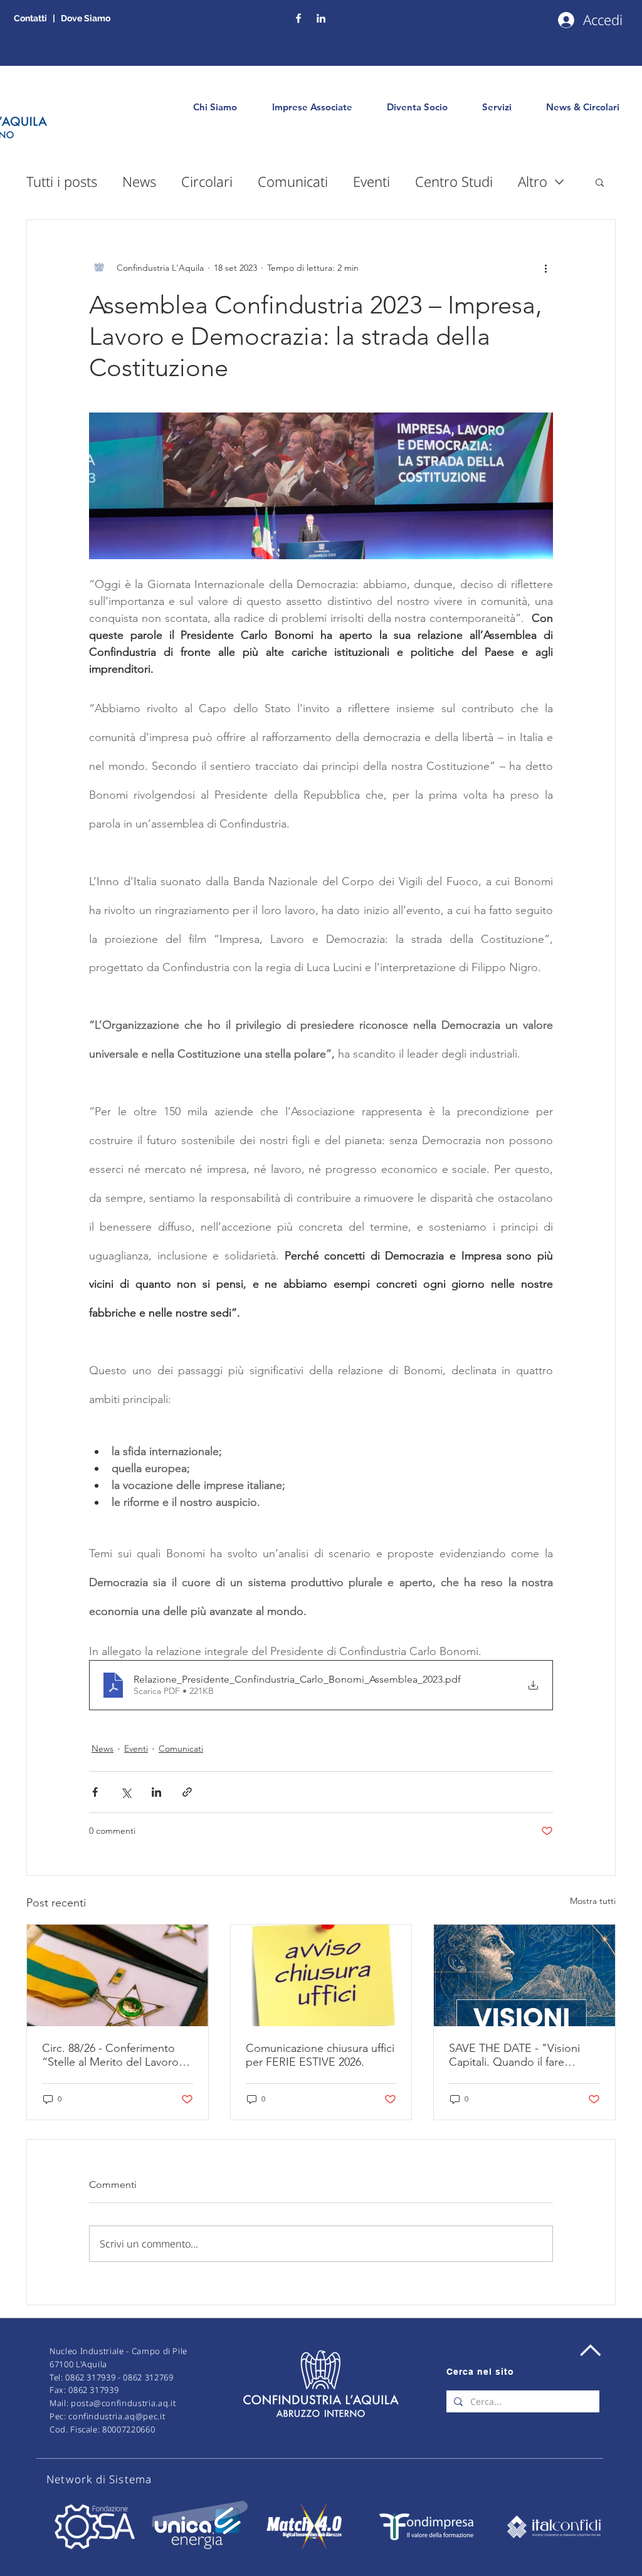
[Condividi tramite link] (187, 1792)
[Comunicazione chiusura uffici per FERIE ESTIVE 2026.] (321, 1975)
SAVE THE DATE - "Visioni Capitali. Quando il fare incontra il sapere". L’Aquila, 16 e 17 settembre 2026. (519, 2055)
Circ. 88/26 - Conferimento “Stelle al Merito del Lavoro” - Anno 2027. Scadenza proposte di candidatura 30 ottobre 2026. (117, 2055)
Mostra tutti (593, 1901)
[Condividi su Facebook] (95, 1792)
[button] (600, 182)
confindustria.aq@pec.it (117, 2416)
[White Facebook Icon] (298, 18)
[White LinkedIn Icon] (321, 18)
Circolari (207, 181)
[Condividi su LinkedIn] (156, 1792)
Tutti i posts (62, 181)
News (139, 181)
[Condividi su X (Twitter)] (126, 1792)
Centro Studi (454, 181)
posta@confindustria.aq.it (123, 2403)
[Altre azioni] (545, 268)
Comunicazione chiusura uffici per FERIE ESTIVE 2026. (320, 2055)
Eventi (371, 181)
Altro (533, 181)
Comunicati (293, 181)
